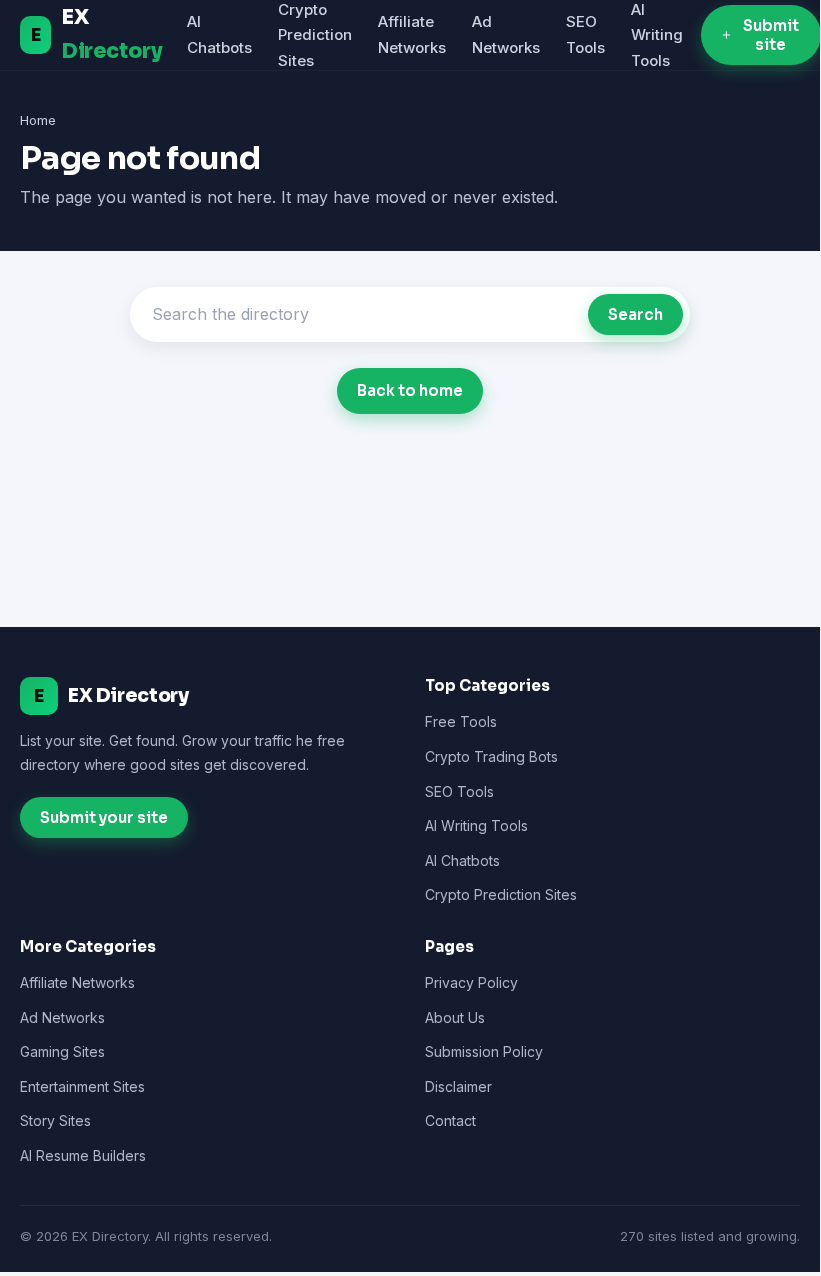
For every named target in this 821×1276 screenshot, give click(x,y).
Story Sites (55, 1120)
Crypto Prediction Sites (315, 35)
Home (38, 120)
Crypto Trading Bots (491, 756)
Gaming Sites (62, 1051)
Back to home (410, 390)
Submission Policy (484, 1051)
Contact (450, 1120)
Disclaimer (458, 1086)
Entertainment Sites (82, 1086)
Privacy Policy (471, 982)
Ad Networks (62, 1017)
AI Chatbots (462, 860)
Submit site (771, 35)
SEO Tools (459, 791)
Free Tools (461, 721)
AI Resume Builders (83, 1155)
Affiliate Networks (77, 982)
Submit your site (104, 817)
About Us (455, 1017)
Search (635, 314)
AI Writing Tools (657, 35)
